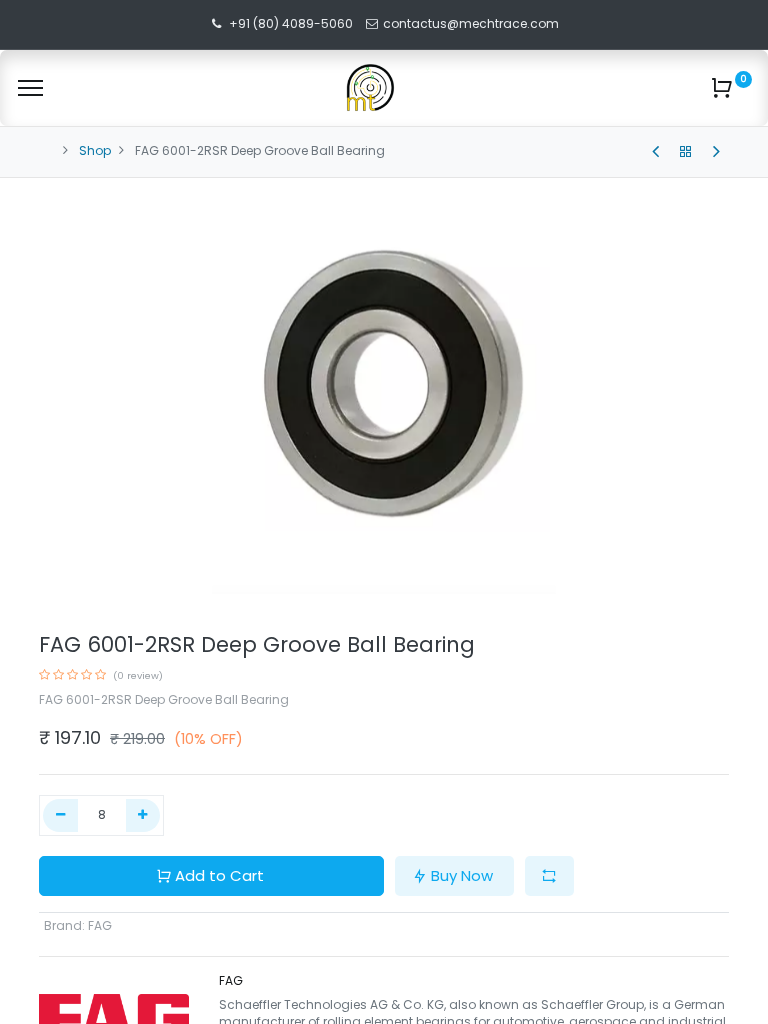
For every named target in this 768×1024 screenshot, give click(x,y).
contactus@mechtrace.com (472, 23)
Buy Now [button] (462, 875)
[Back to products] (686, 152)
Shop (95, 150)
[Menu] (30, 88)
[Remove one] (60, 815)
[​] (655, 152)
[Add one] (143, 815)
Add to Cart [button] (219, 875)
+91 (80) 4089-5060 (291, 23)
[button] (549, 876)
